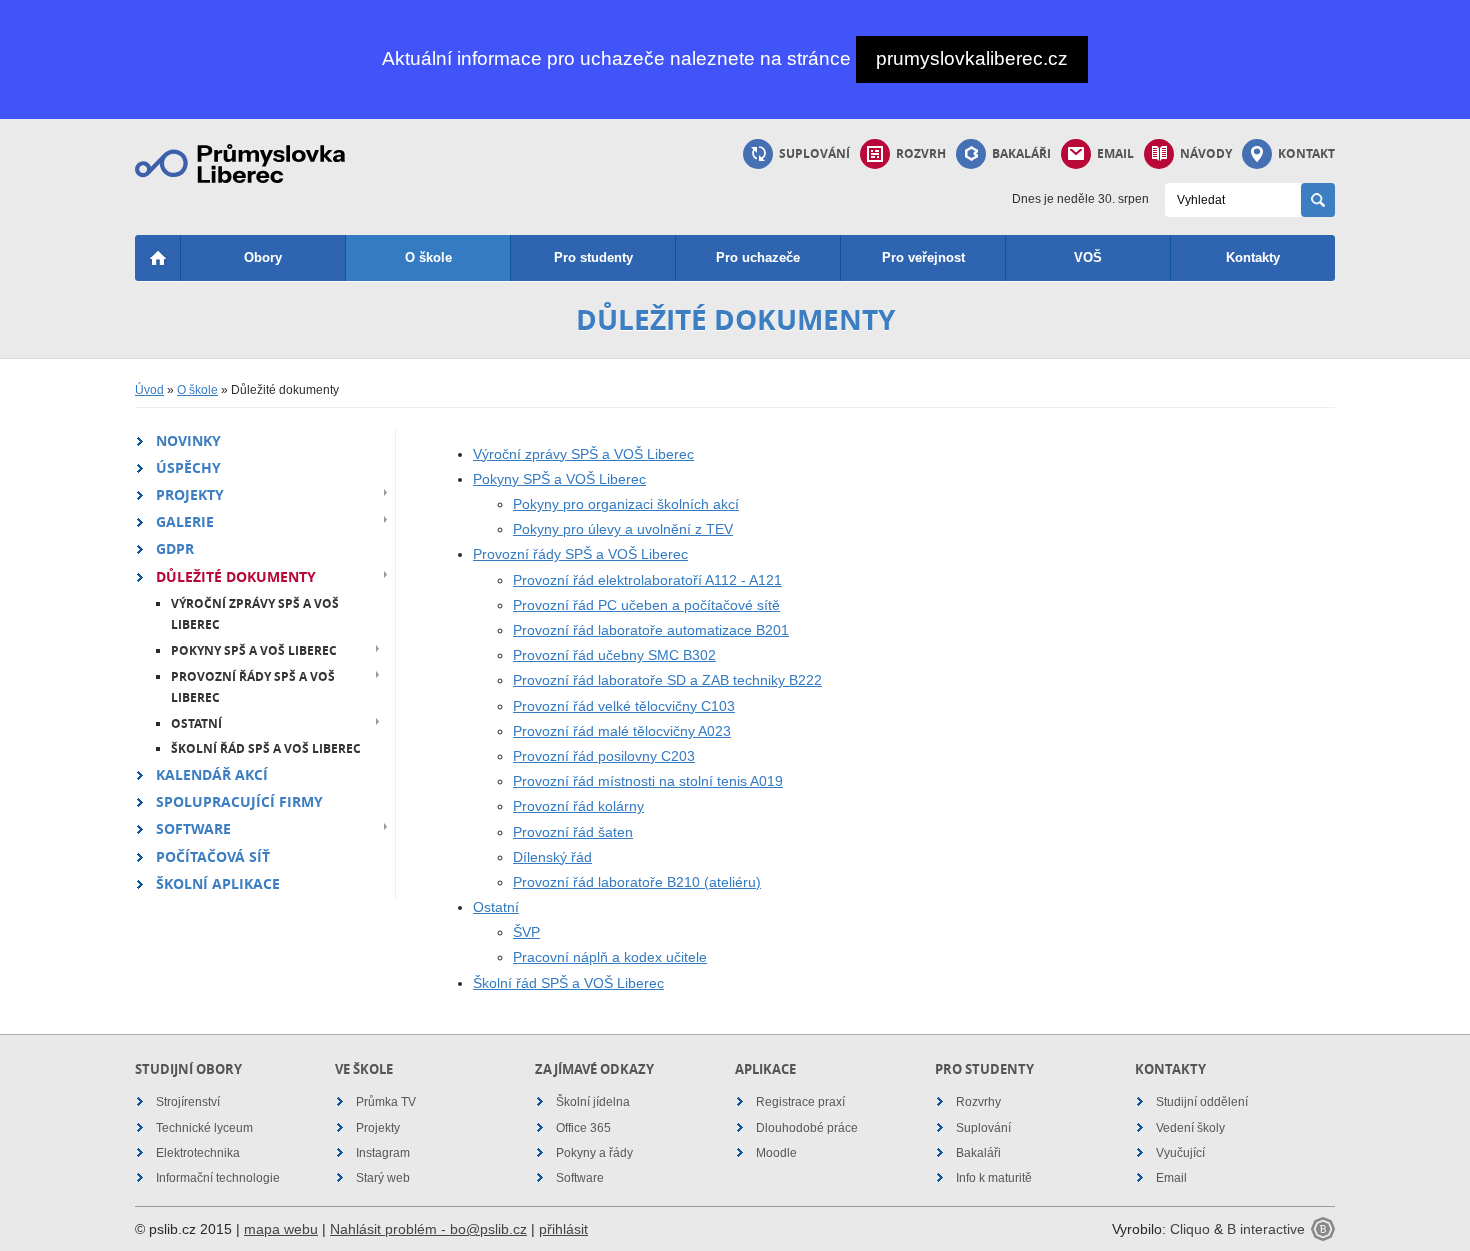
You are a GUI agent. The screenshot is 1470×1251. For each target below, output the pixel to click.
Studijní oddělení (1202, 1102)
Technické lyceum (204, 1128)
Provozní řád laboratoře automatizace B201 (651, 630)
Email (1115, 153)
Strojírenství (188, 1102)
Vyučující (1180, 1153)
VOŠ (1088, 257)
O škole (428, 257)
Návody (1206, 153)
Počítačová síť (213, 856)
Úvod (149, 390)
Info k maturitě (994, 1178)
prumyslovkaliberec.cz (972, 58)
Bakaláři (1021, 153)
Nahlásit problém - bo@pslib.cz (428, 1229)
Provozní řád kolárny (578, 806)
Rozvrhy (978, 1102)
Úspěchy (188, 467)
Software (193, 828)
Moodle (776, 1153)
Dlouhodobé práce (807, 1128)
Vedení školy (1190, 1128)
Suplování (814, 153)
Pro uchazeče (758, 257)
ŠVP (526, 932)
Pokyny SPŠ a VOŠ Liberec (254, 650)
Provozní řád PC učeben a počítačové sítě (646, 605)
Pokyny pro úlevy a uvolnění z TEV (623, 529)
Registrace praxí (800, 1102)
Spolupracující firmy (239, 801)
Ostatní (196, 723)
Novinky (188, 440)
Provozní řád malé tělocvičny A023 (622, 731)
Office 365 (583, 1128)
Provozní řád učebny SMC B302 (614, 655)
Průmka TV (386, 1102)
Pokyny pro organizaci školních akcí (626, 504)
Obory (263, 257)
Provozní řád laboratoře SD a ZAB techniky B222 (667, 680)
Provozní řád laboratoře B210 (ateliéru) (637, 882)
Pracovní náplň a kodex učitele (610, 957)
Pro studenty (593, 257)
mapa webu (281, 1229)
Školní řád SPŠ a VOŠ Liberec (266, 748)
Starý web (383, 1178)
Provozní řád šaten (573, 832)
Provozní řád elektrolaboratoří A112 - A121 (647, 580)
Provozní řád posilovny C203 (604, 756)
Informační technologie (218, 1178)
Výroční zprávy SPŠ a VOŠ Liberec (255, 614)
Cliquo (1190, 1229)
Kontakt (1306, 153)
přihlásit (563, 1229)
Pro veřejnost (923, 257)
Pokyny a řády (594, 1153)
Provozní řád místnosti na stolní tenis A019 (648, 781)
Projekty (190, 494)
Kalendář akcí (212, 774)
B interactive (1266, 1229)
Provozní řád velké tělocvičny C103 (624, 706)
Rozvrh (921, 153)
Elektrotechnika (198, 1153)
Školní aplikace (218, 883)
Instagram (383, 1153)
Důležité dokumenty (236, 576)
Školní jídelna (593, 1102)
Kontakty (1253, 257)
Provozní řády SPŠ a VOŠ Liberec (253, 687)
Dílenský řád (552, 857)
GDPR (175, 548)
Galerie (185, 521)
